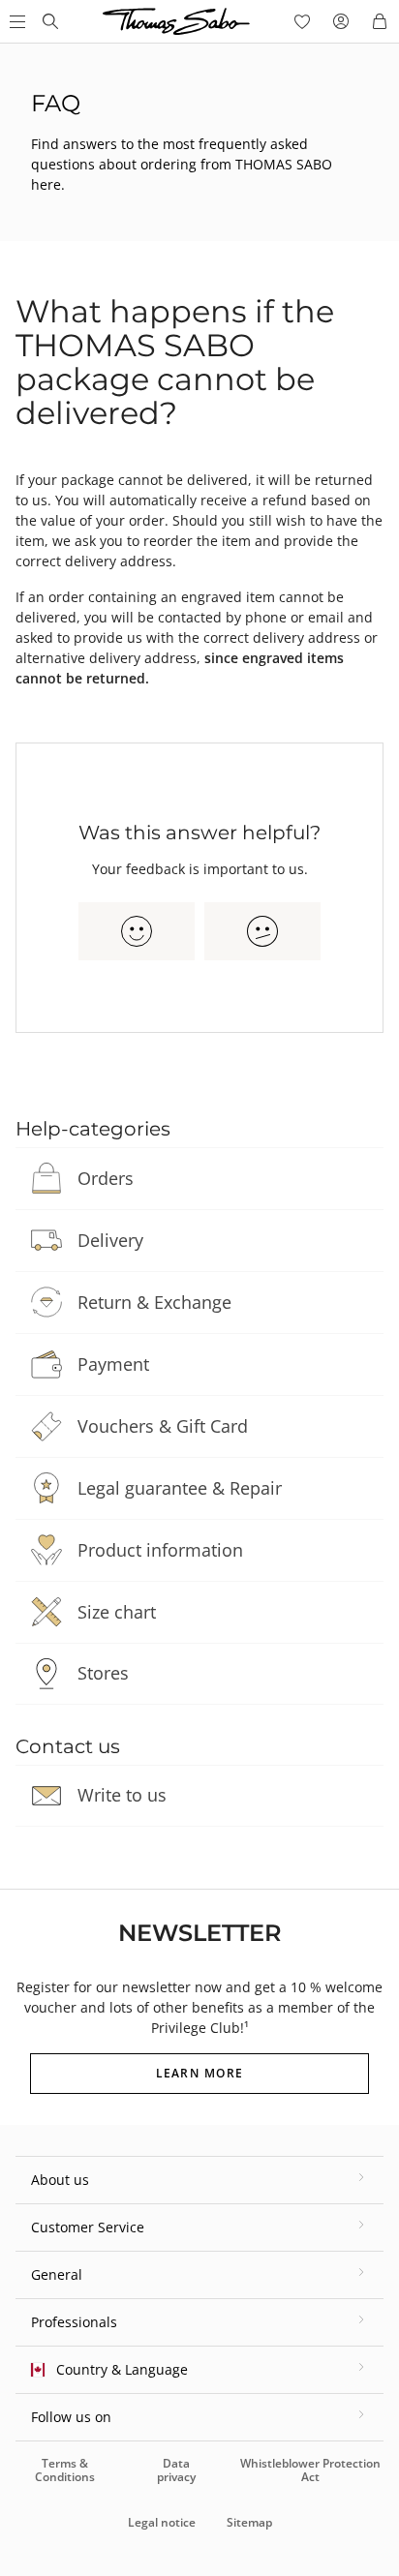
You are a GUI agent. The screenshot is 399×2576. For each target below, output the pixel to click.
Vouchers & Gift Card (163, 1426)
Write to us (122, 1795)
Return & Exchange (154, 1302)
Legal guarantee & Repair (180, 1488)
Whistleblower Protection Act (310, 2470)
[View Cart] (380, 21)
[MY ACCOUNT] (341, 21)
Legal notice (162, 2522)
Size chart (117, 1612)
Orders (106, 1178)
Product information (160, 1550)
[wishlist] (302, 21)
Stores (103, 1673)
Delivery (110, 1240)
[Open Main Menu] (15, 21)
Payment (113, 1364)
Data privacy (176, 2470)
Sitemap (249, 2522)
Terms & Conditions (65, 2470)
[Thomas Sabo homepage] (50, 21)
